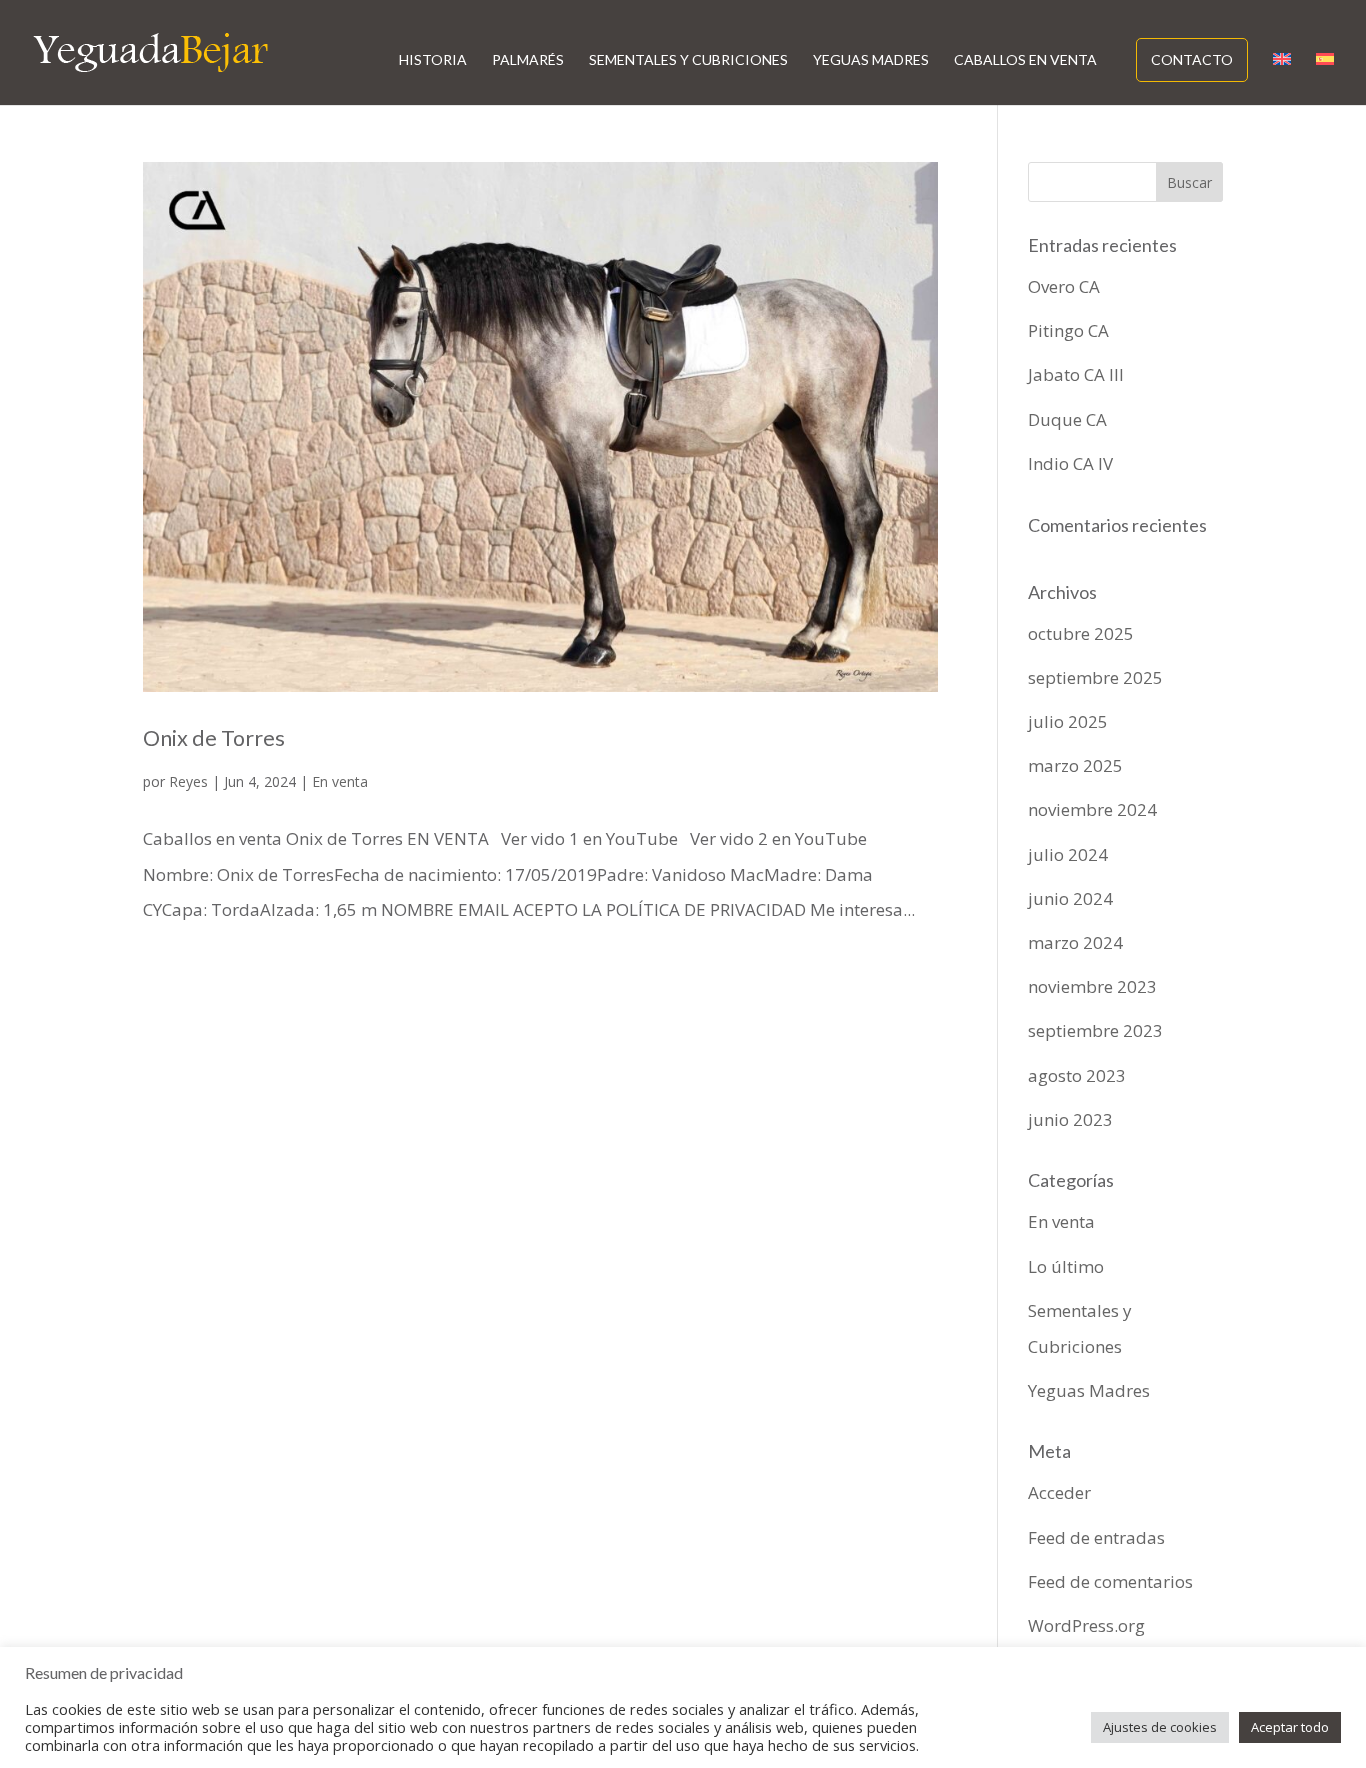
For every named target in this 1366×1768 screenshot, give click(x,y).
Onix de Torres (214, 738)
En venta (340, 781)
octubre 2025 (1081, 633)
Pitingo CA (1068, 330)
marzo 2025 (1075, 765)
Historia (433, 60)
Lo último (1066, 1266)
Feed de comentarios (1110, 1581)
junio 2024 (1070, 898)
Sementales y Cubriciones (688, 60)
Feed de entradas (1096, 1537)
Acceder (1059, 1492)
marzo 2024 (1075, 942)
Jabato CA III (1076, 374)
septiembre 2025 (1095, 677)
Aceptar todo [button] (1290, 1727)
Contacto (1192, 59)
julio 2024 (1068, 854)
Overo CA (1064, 286)
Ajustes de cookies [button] (1160, 1727)
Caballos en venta (1025, 60)
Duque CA (1067, 419)
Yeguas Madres (871, 60)
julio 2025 (1068, 721)
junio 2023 (1070, 1119)
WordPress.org (1086, 1625)
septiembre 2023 (1095, 1030)
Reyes (188, 781)
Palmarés (528, 60)
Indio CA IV (1070, 463)
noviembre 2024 (1092, 809)
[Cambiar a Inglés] (1282, 79)
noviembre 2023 (1092, 986)
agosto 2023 (1077, 1075)
